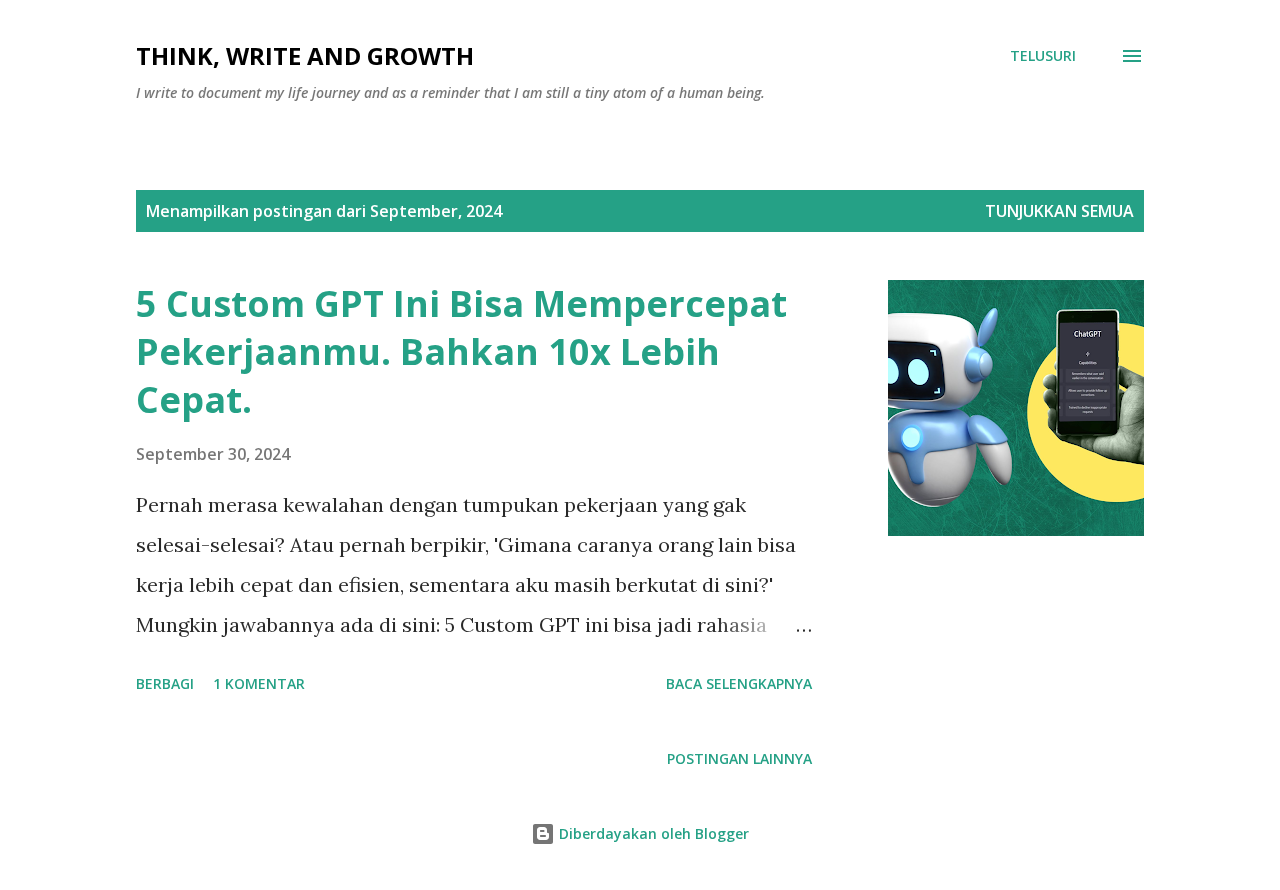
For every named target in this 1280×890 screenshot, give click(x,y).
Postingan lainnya (739, 758)
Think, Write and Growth (305, 55)
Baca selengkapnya (739, 683)
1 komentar (259, 683)
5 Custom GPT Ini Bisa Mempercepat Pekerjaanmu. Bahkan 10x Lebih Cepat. (461, 351)
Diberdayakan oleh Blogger (652, 833)
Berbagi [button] (165, 683)
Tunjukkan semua (1059, 211)
